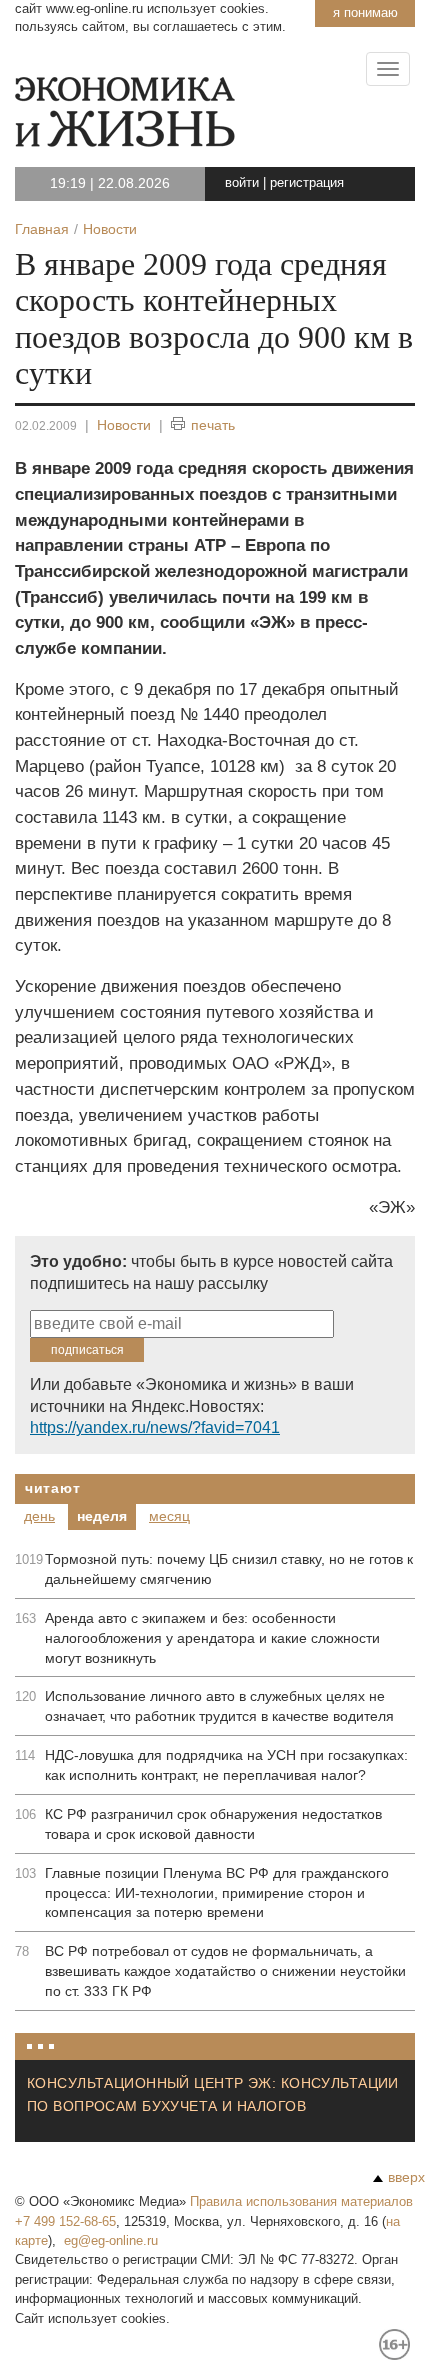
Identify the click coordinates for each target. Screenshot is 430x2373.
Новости (124, 425)
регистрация (307, 182)
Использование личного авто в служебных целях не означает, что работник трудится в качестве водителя (219, 1706)
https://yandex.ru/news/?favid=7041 (155, 1427)
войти (242, 182)
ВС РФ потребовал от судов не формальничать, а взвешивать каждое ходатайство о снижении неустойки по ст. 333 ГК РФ (225, 1971)
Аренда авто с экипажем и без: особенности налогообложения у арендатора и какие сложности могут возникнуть (212, 1638)
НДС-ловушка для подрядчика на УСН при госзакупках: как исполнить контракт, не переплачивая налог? (226, 1765)
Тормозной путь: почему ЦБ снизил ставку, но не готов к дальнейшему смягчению (229, 1569)
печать (213, 425)
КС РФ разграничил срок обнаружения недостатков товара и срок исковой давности (213, 1824)
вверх (406, 2177)
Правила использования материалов (301, 2201)
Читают (52, 1488)
